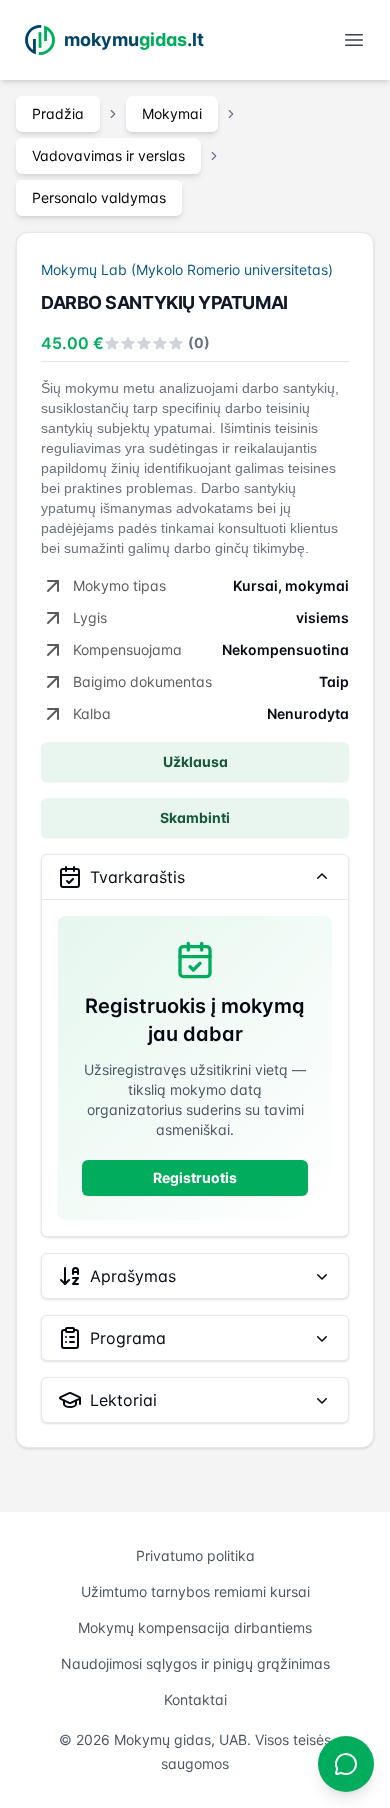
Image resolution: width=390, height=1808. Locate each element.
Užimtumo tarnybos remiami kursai (195, 1591)
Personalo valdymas (99, 197)
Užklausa (195, 761)
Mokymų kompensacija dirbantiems (195, 1627)
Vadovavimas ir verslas (108, 155)
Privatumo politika (195, 1555)
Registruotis (195, 1177)
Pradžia (58, 113)
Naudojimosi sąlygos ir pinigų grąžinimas (195, 1663)
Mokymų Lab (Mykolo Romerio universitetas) (187, 269)
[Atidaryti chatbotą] (346, 1764)
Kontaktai (195, 1699)
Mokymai (172, 113)
